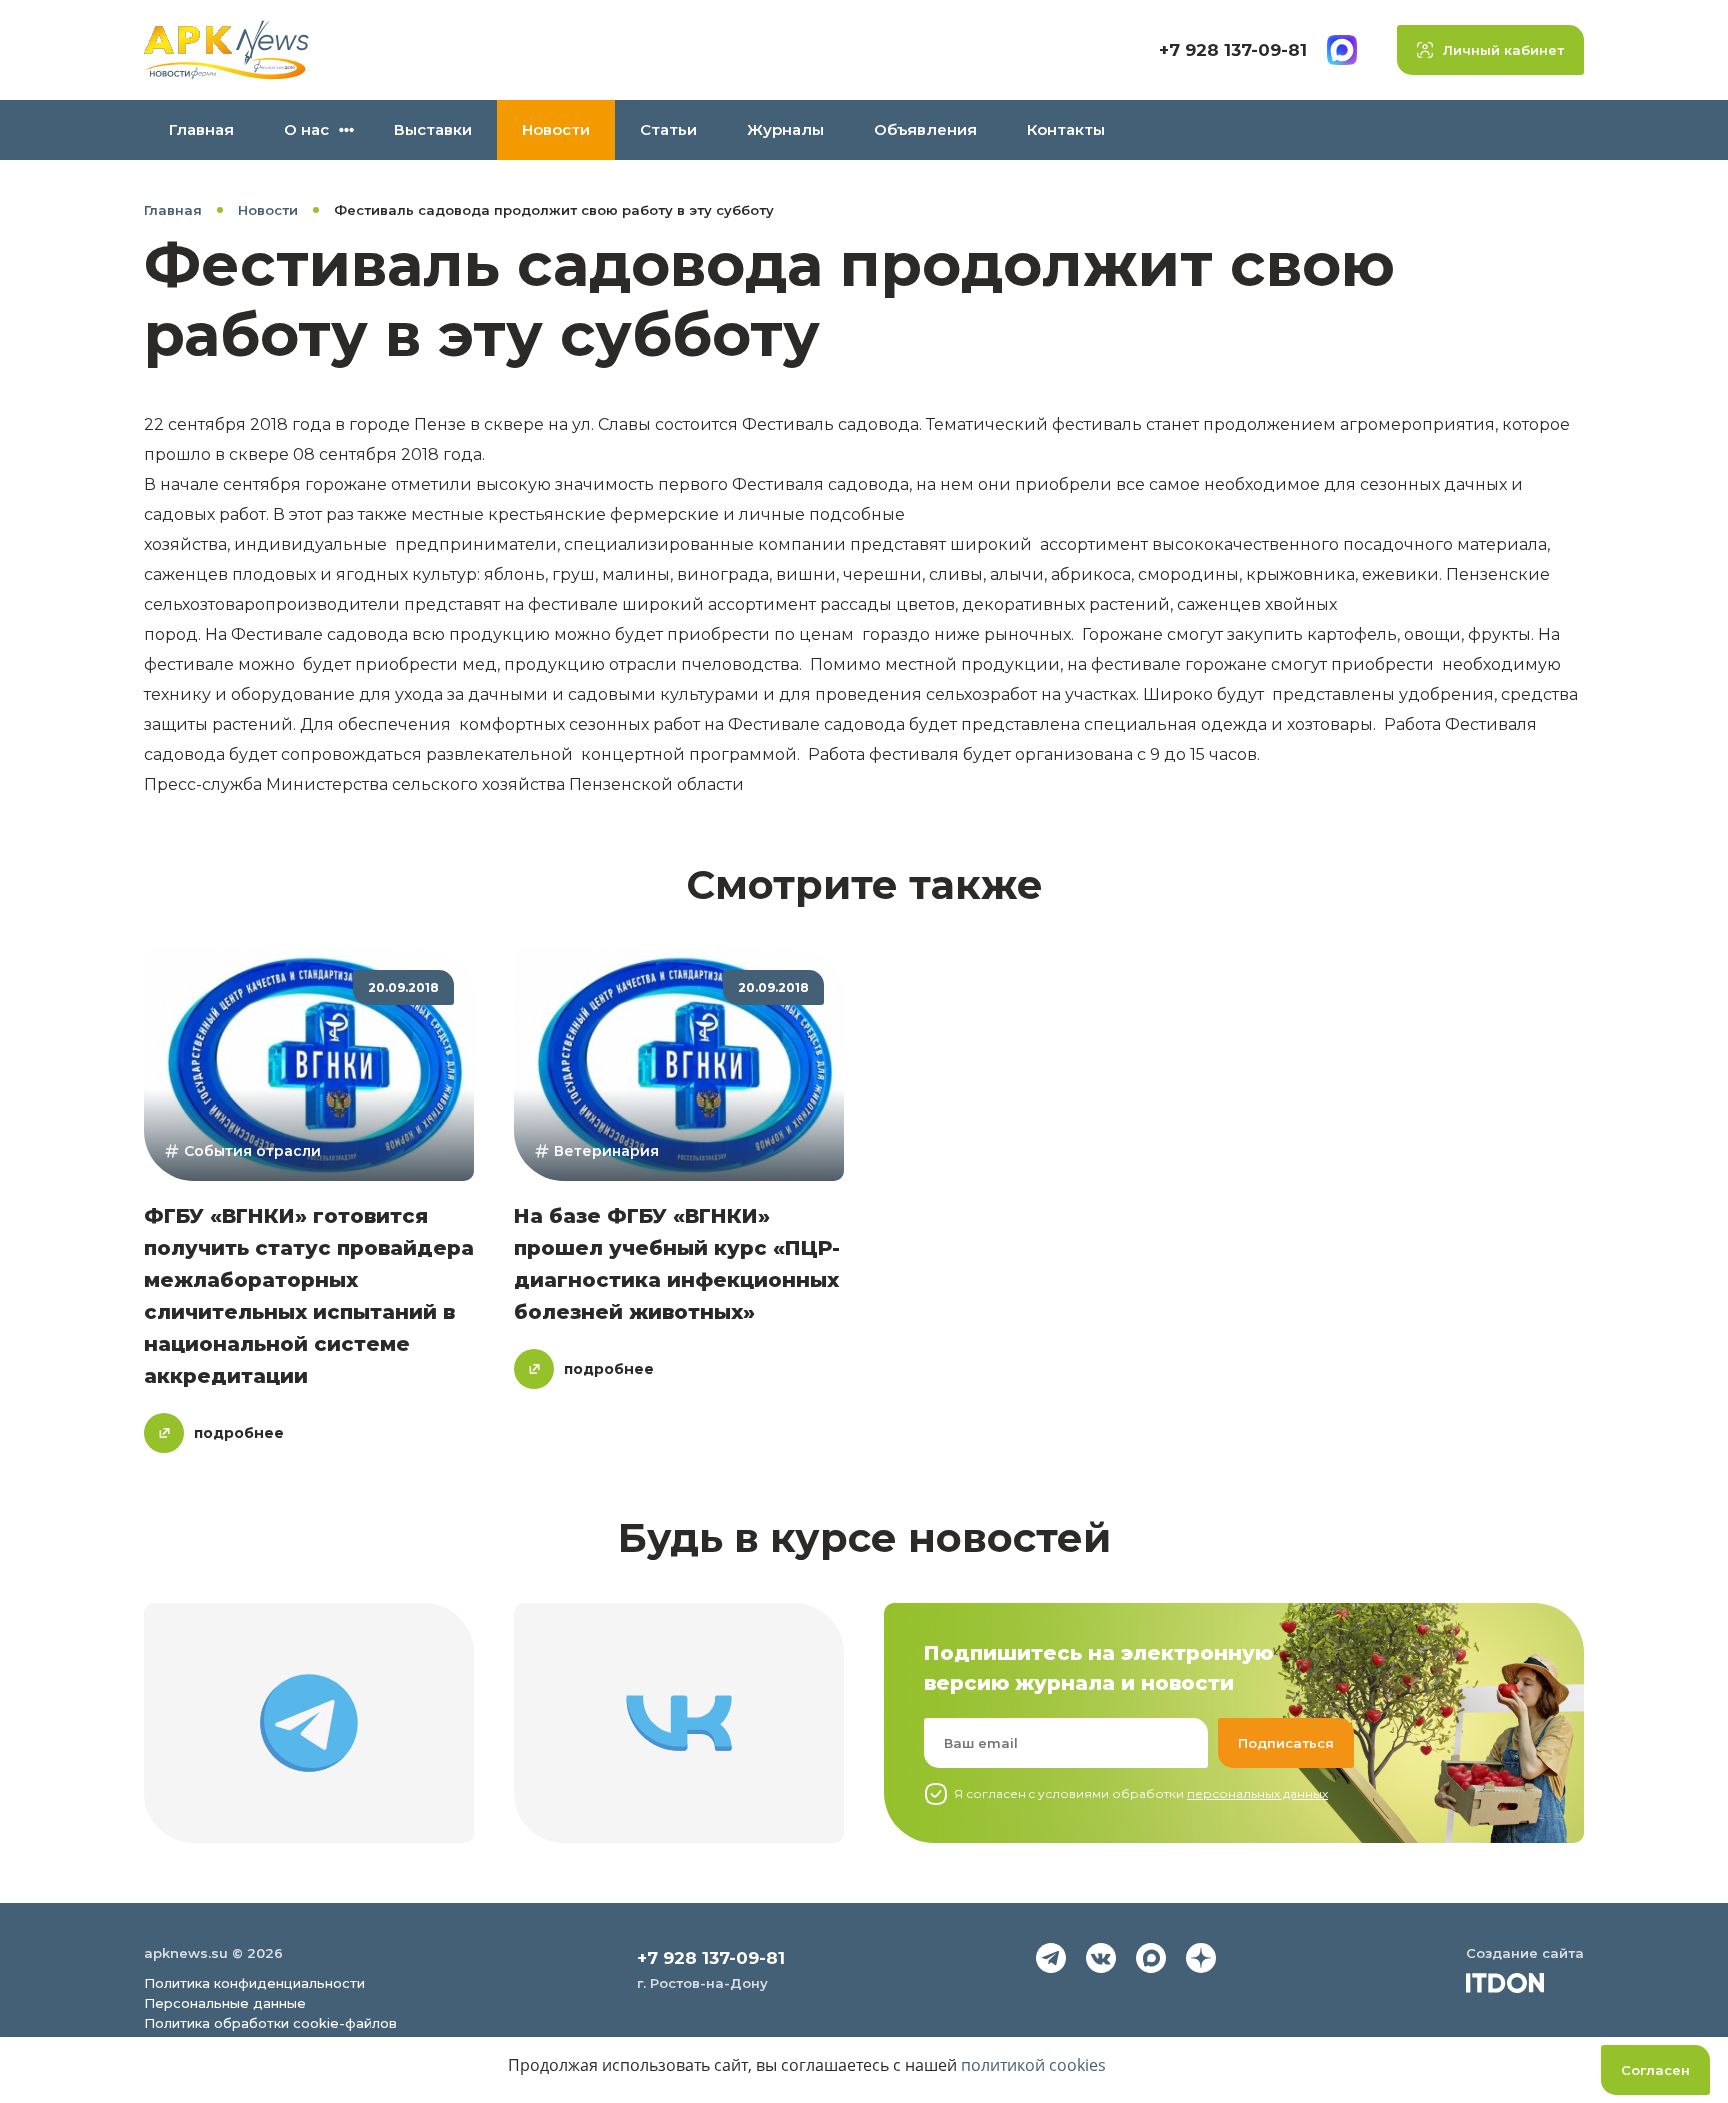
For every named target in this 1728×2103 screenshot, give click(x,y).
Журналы (785, 129)
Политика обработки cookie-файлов (270, 2023)
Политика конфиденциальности (254, 1983)
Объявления (925, 129)
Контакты (1066, 129)
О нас (306, 129)
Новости (556, 129)
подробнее (239, 1433)
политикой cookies (1033, 2065)
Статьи (668, 129)
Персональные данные (225, 2003)
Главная (201, 129)
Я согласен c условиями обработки (1141, 1793)
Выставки (433, 129)
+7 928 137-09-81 (1233, 50)
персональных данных (1257, 1793)
